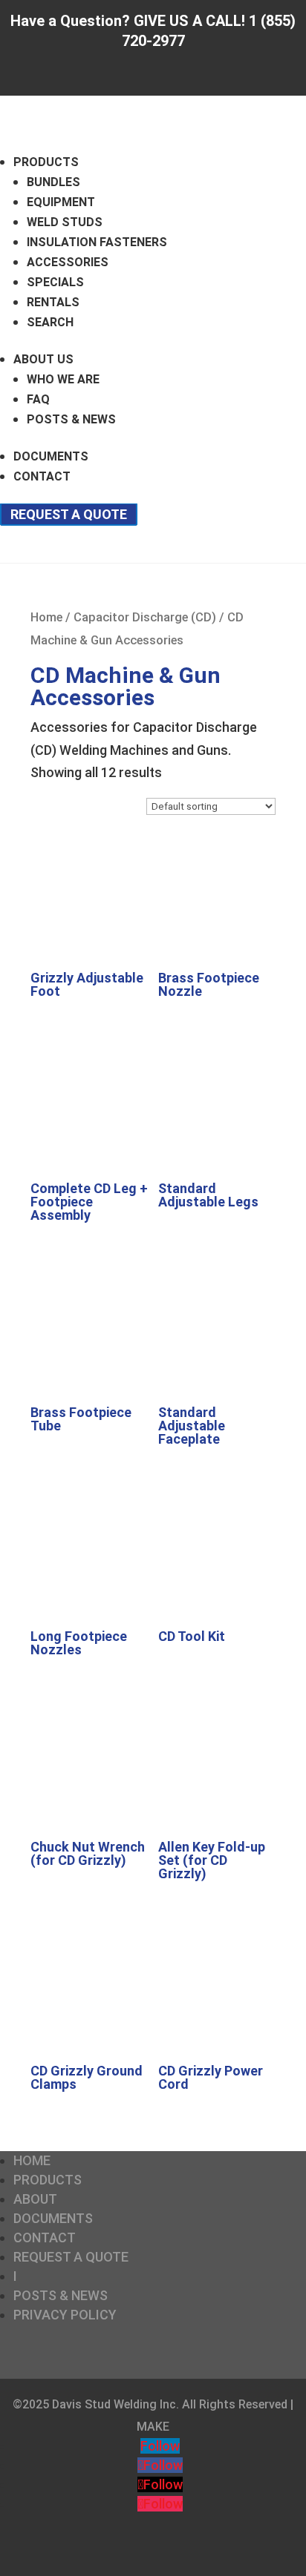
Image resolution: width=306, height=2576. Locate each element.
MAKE (153, 2427)
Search (50, 322)
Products (46, 162)
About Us (43, 359)
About (35, 2199)
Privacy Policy (65, 2315)
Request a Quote (69, 514)
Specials (55, 282)
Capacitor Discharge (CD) (145, 617)
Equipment (61, 202)
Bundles (53, 182)
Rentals (53, 302)
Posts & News (71, 419)
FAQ (38, 399)
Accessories (68, 262)
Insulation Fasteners (97, 242)
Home (46, 617)
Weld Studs (65, 222)
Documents (51, 456)
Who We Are (63, 379)
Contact (42, 476)
